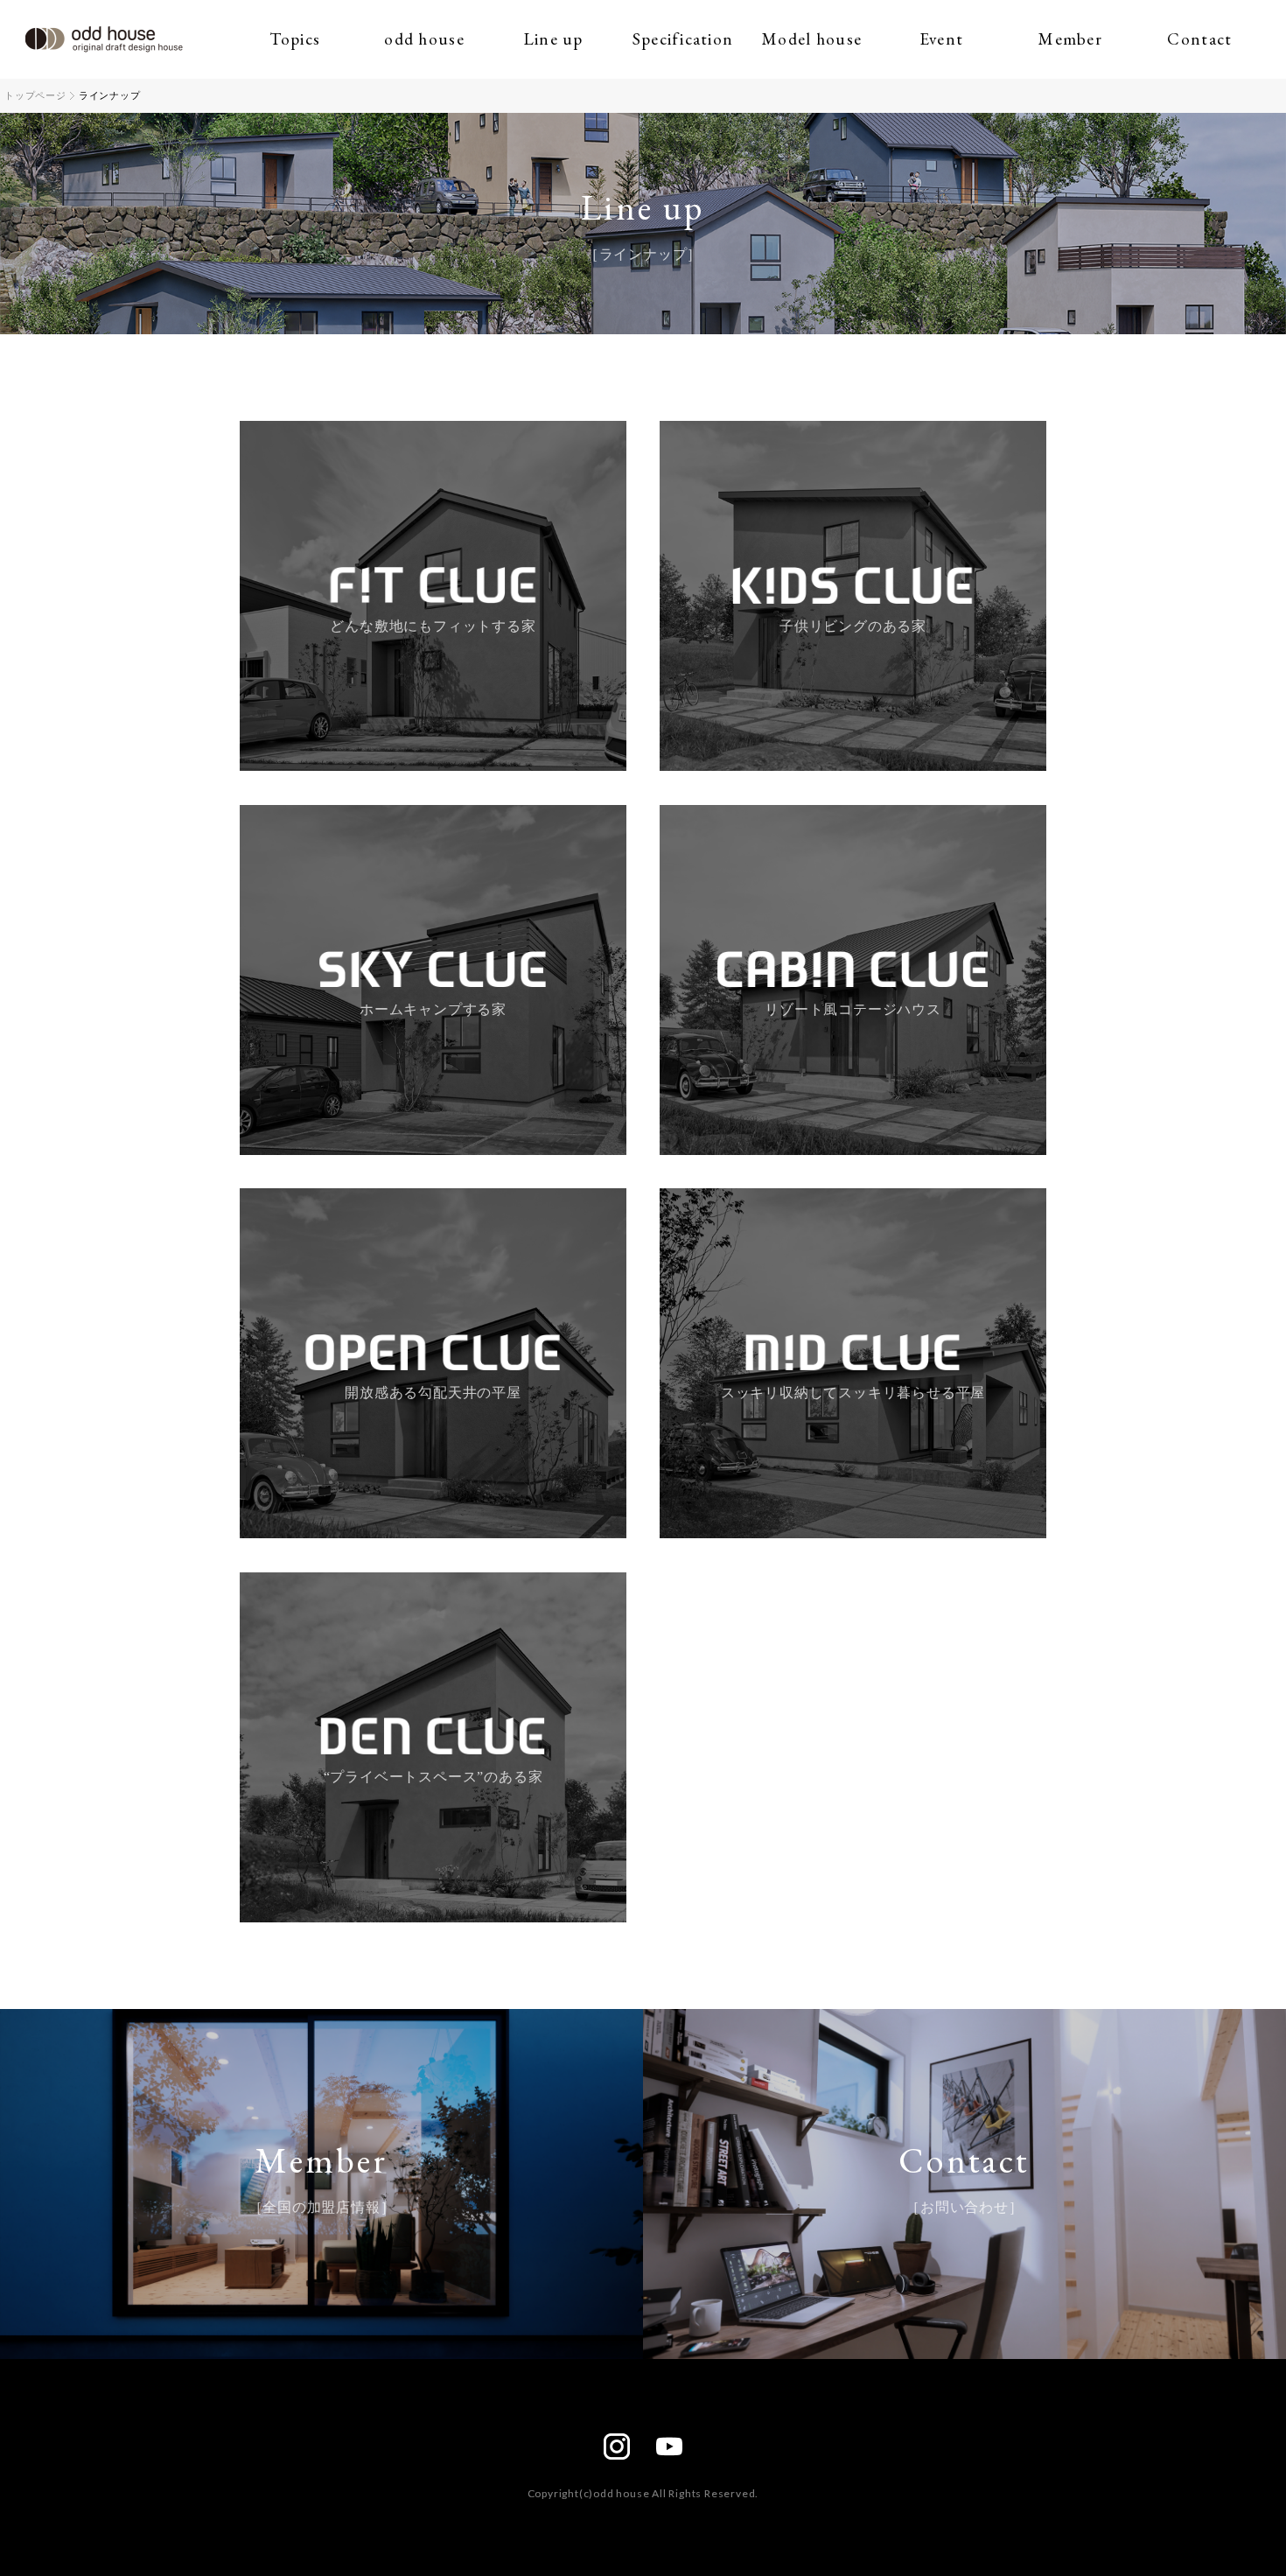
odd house (424, 39)
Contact (1199, 39)
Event (941, 39)
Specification (683, 39)
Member (1070, 39)
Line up (554, 39)
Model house (812, 39)
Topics (295, 39)
